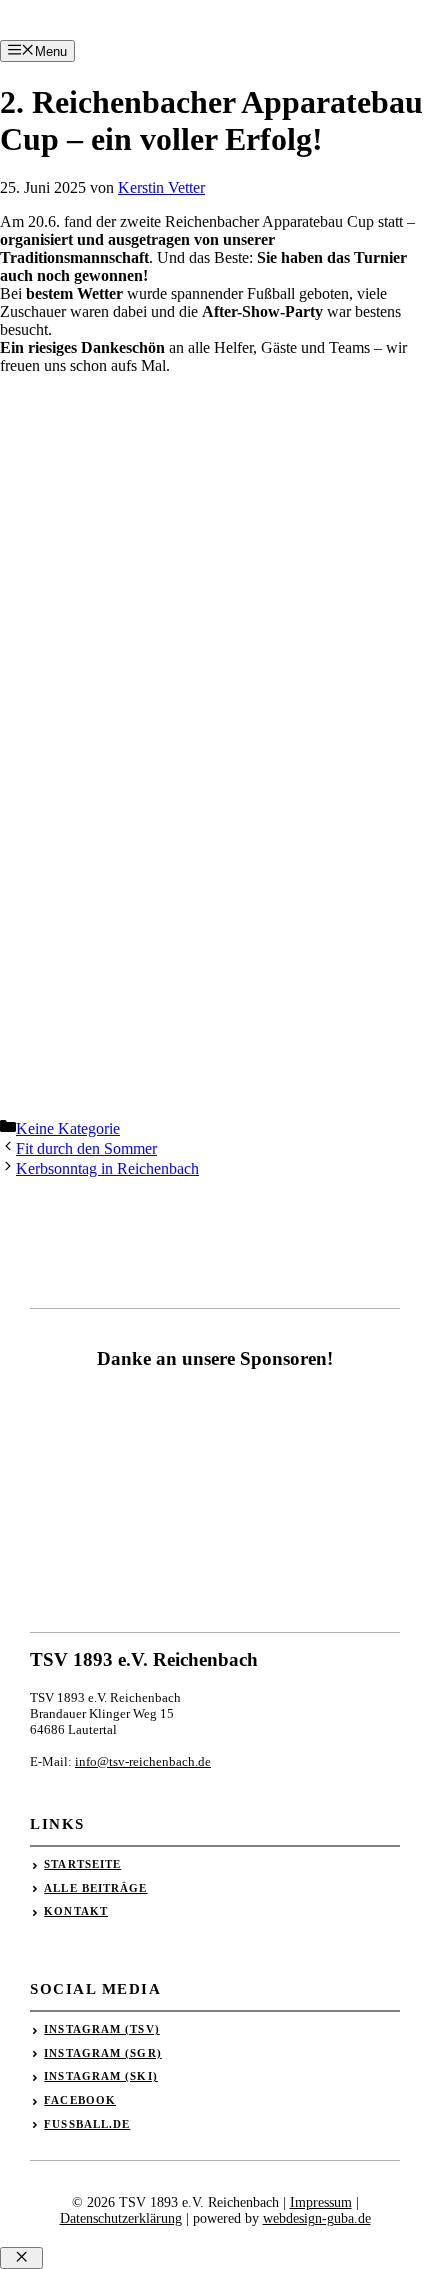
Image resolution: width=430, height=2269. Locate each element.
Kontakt (76, 1911)
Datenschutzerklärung (121, 2218)
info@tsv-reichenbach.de (143, 1761)
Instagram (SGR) (103, 2053)
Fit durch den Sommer (86, 1148)
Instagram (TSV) (102, 2029)
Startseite (82, 1864)
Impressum (321, 2202)
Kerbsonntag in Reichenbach (107, 1168)
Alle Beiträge (95, 1888)
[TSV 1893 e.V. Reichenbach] (31, 37)
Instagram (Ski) (101, 2076)
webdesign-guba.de (317, 2218)
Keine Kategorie (68, 1128)
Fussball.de (87, 2124)
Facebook (80, 2100)
